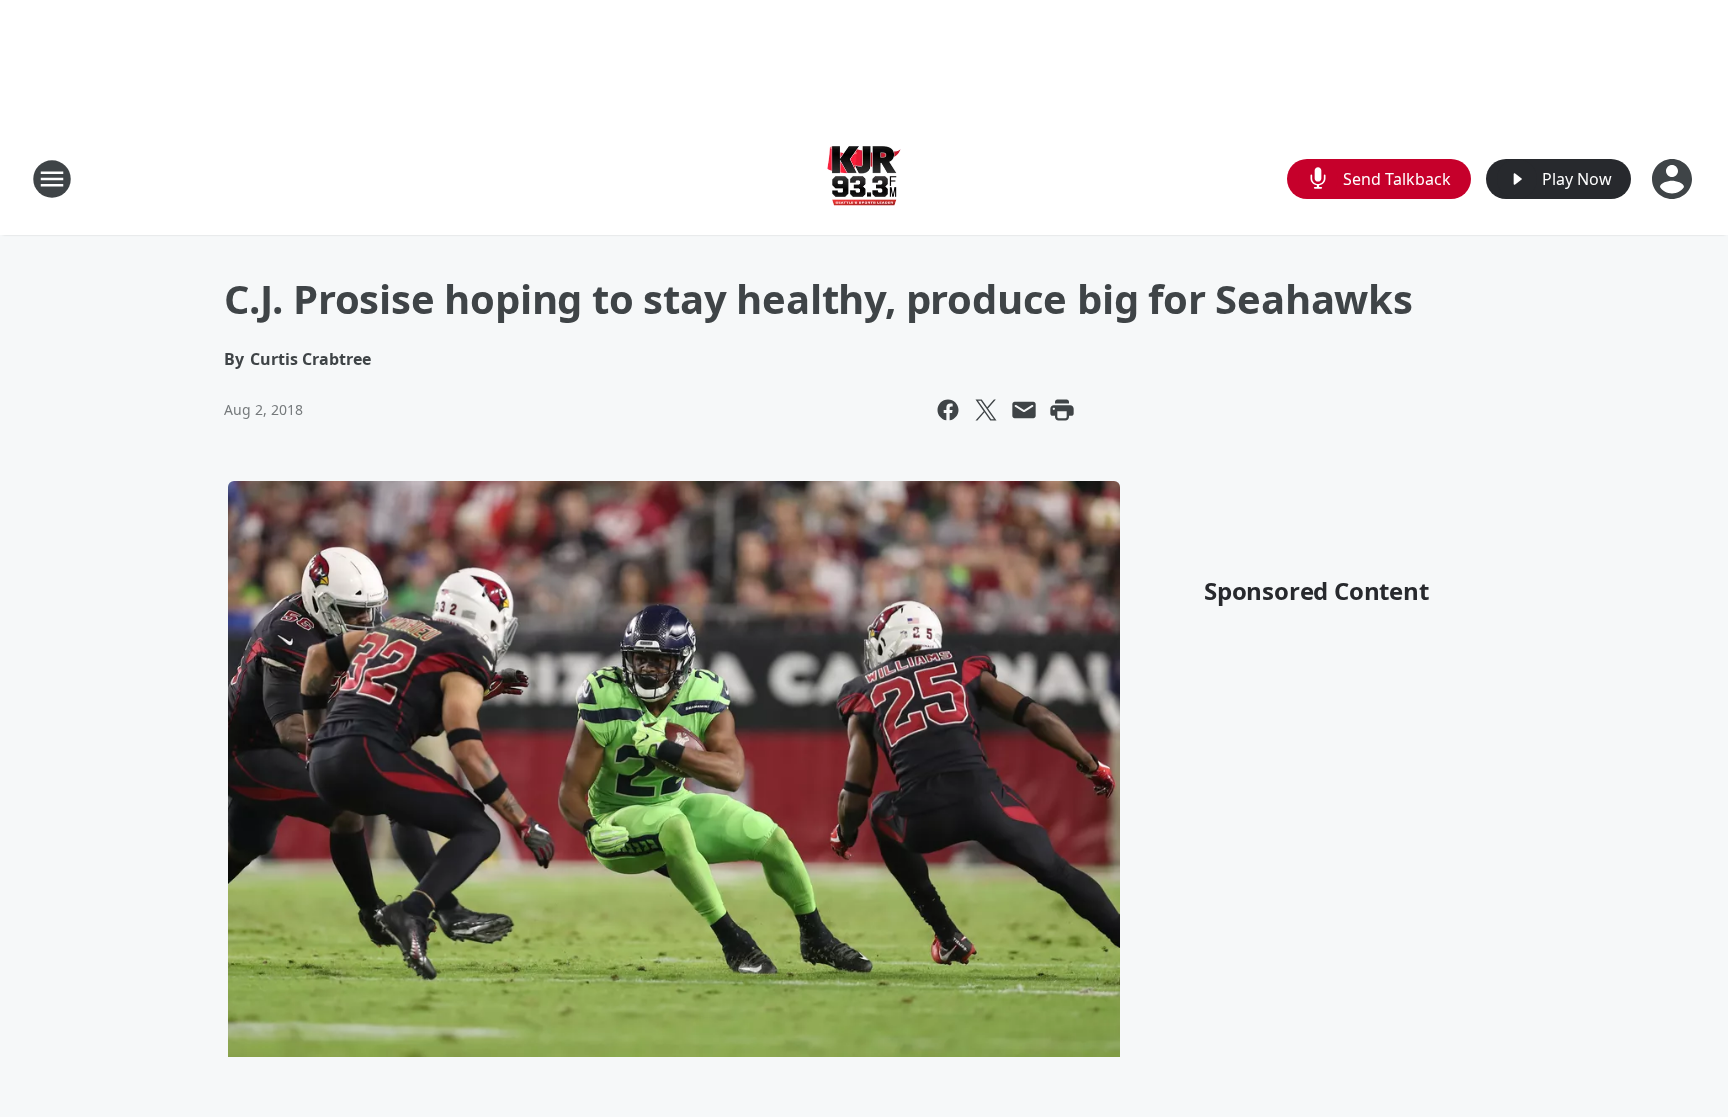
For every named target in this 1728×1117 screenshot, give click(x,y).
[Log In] (1674, 179)
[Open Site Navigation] (52, 179)
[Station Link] (864, 178)
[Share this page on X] (986, 410)
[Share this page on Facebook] (948, 410)
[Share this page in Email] (1024, 410)
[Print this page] (1062, 410)
